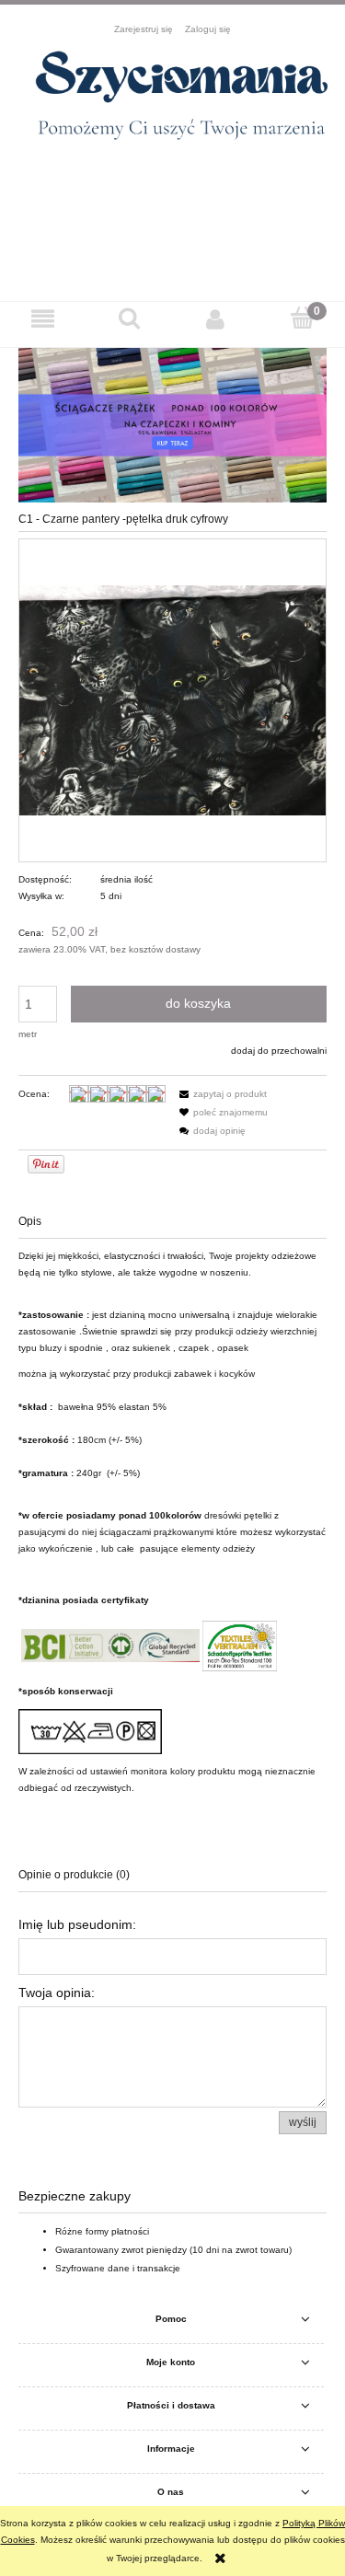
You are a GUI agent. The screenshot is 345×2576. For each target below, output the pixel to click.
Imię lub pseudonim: (77, 1924)
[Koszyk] (302, 318)
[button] (43, 318)
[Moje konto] (216, 318)
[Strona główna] (172, 102)
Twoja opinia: (57, 1993)
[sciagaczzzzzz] (172, 424)
